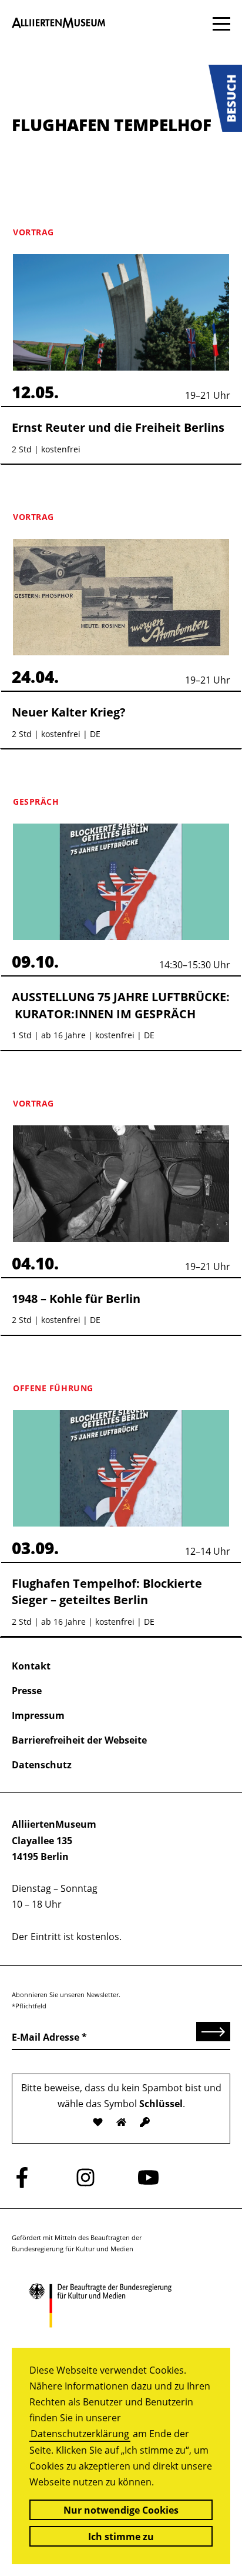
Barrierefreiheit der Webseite (79, 1740)
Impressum (38, 1715)
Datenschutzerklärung (80, 2434)
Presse (27, 1691)
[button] (225, 98)
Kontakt (31, 1666)
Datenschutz (42, 1765)
